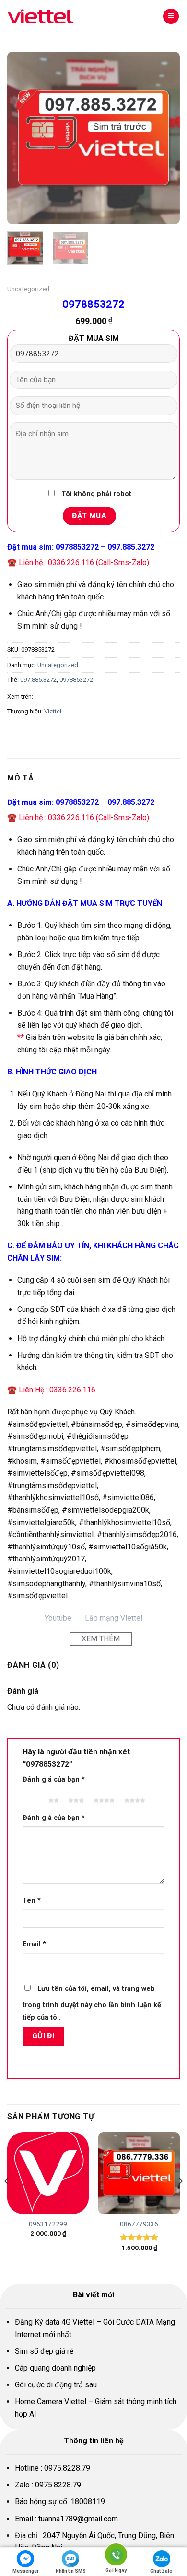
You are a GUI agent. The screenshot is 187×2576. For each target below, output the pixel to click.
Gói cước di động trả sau (56, 2385)
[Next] (164, 138)
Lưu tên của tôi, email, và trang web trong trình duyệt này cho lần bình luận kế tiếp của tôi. (92, 2003)
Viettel (53, 711)
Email (34, 1944)
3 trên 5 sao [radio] (75, 1796)
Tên (32, 1901)
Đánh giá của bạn (54, 1779)
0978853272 (76, 680)
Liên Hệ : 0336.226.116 (57, 1390)
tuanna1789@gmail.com (78, 2519)
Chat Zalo (161, 2571)
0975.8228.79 (67, 2468)
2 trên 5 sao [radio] (52, 1796)
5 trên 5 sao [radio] (134, 1796)
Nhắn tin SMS (71, 2571)
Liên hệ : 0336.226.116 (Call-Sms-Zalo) (84, 562)
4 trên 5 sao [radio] (103, 1796)
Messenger (26, 2571)
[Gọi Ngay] (116, 2556)
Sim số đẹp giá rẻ (44, 2351)
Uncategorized (28, 289)
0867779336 (139, 2224)
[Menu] (171, 17)
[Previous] (23, 138)
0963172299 (48, 2224)
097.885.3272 (38, 680)
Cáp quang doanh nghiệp (55, 2368)
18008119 (88, 2502)
